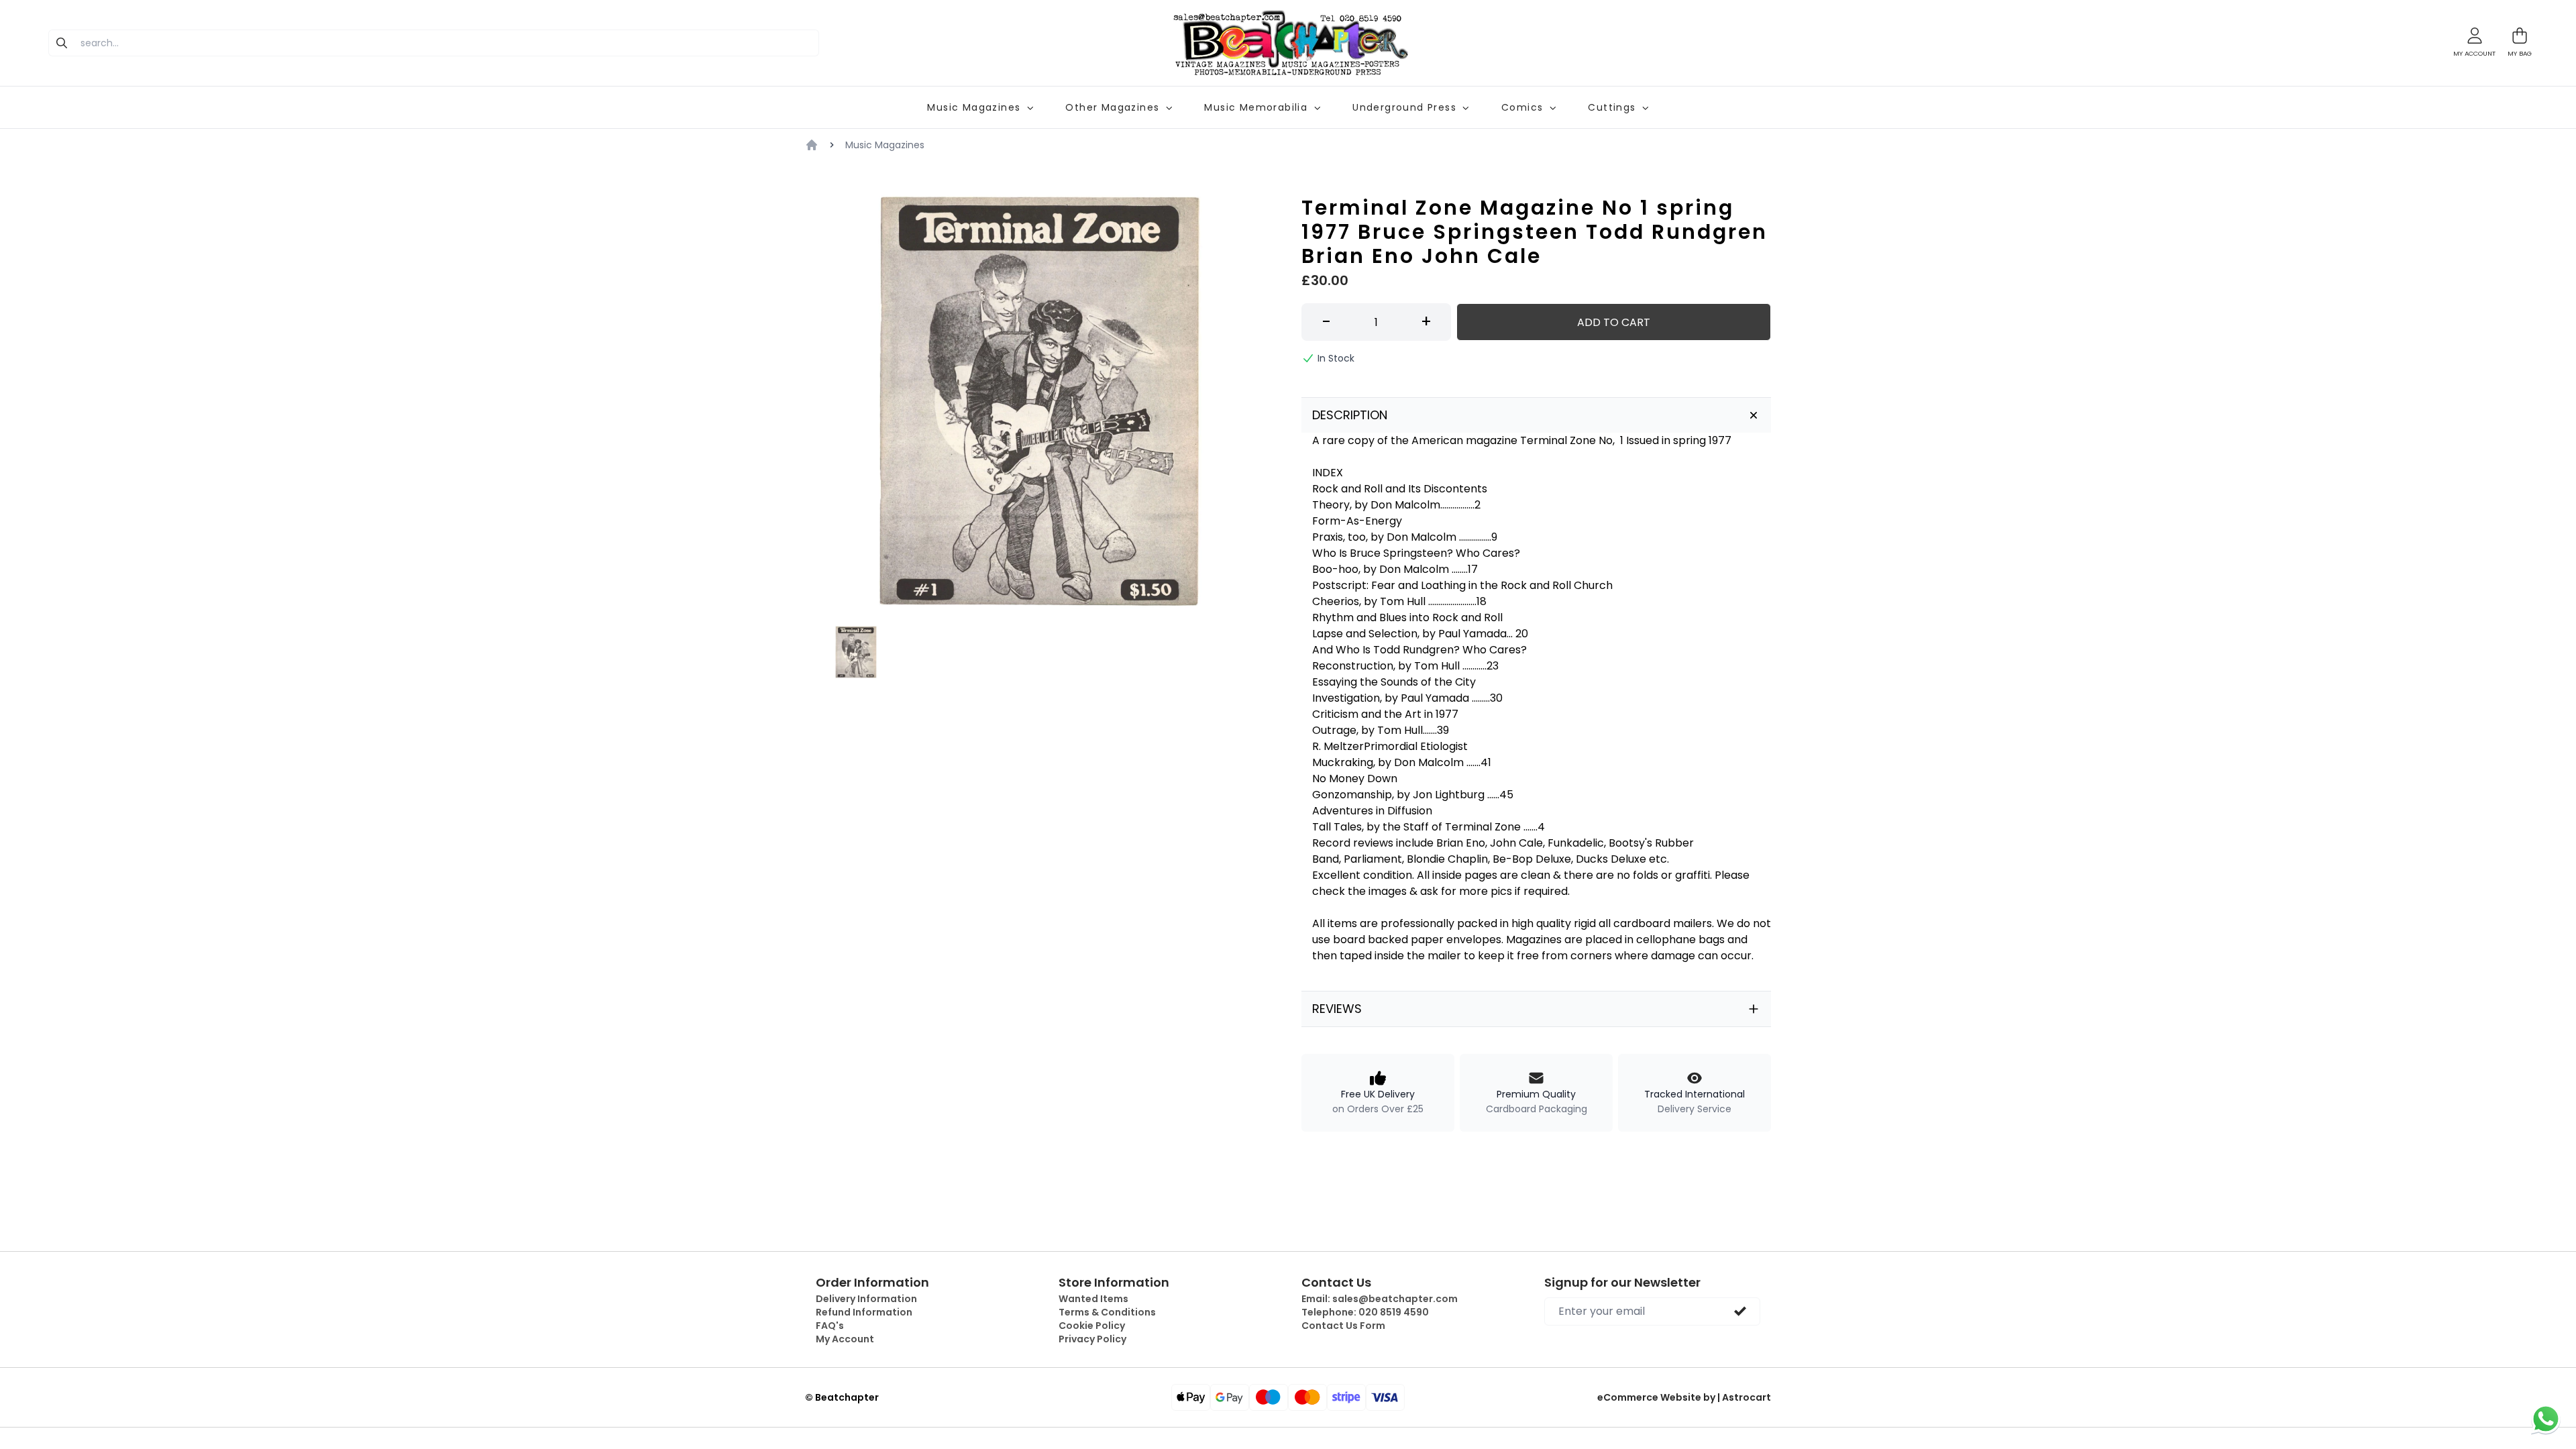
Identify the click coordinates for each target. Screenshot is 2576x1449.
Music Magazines (885, 145)
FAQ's (830, 1326)
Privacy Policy (1092, 1339)
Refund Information (864, 1312)
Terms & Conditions (1107, 1312)
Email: (1380, 1299)
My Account (845, 1339)
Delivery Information (866, 1299)
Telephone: (1365, 1312)
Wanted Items (1093, 1299)
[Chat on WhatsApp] (2546, 1419)
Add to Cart (1614, 322)
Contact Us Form (1343, 1326)
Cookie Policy (1092, 1326)
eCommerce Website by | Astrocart (1684, 1397)
